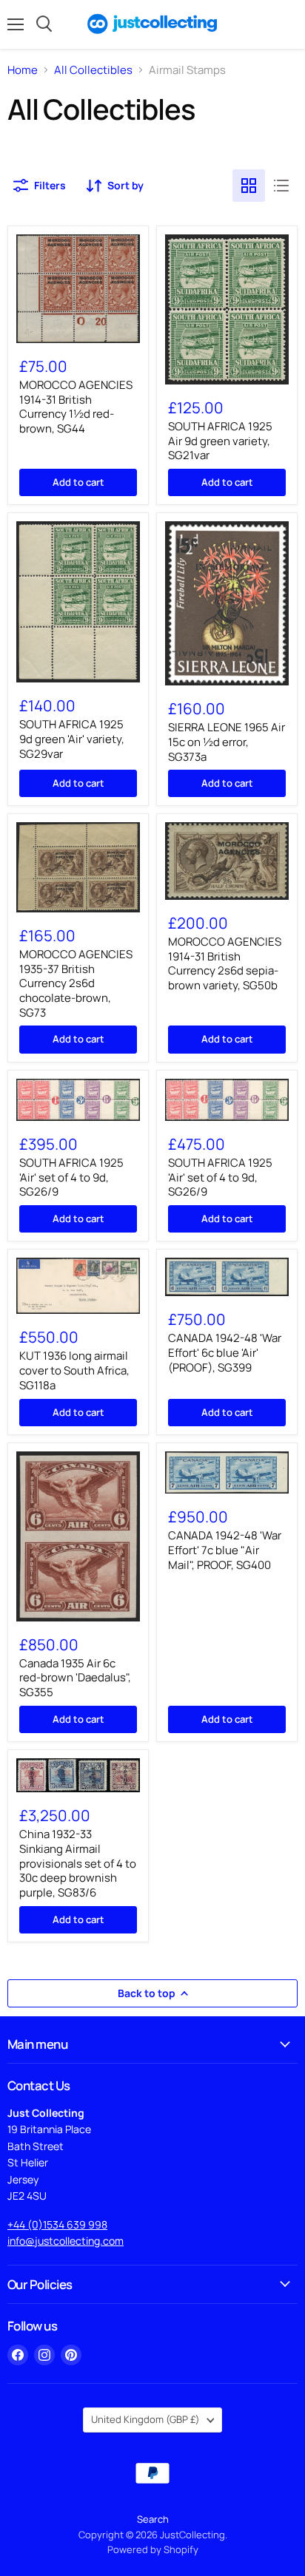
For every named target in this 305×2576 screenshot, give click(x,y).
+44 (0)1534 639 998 (57, 2224)
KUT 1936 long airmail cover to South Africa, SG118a (74, 1370)
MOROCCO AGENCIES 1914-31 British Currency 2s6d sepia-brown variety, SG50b (225, 963)
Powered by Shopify (153, 2549)
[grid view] (249, 186)
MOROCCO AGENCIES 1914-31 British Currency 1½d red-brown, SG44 (76, 407)
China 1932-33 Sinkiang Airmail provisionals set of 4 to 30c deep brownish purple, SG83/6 (78, 1863)
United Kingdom (145, 2419)
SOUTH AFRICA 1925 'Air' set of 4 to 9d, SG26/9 (71, 1177)
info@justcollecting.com (66, 2241)
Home (23, 70)
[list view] (281, 186)
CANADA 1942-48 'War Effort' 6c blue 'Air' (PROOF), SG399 (225, 1352)
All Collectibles (93, 70)
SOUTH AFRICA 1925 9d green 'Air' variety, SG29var (72, 739)
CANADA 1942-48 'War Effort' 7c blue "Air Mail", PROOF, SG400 (225, 1550)
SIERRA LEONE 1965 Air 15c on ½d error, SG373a (227, 742)
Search (153, 2519)
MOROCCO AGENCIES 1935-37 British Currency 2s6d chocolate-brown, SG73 (76, 983)
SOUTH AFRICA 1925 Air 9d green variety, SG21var (220, 441)
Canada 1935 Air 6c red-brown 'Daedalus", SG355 (75, 1678)
